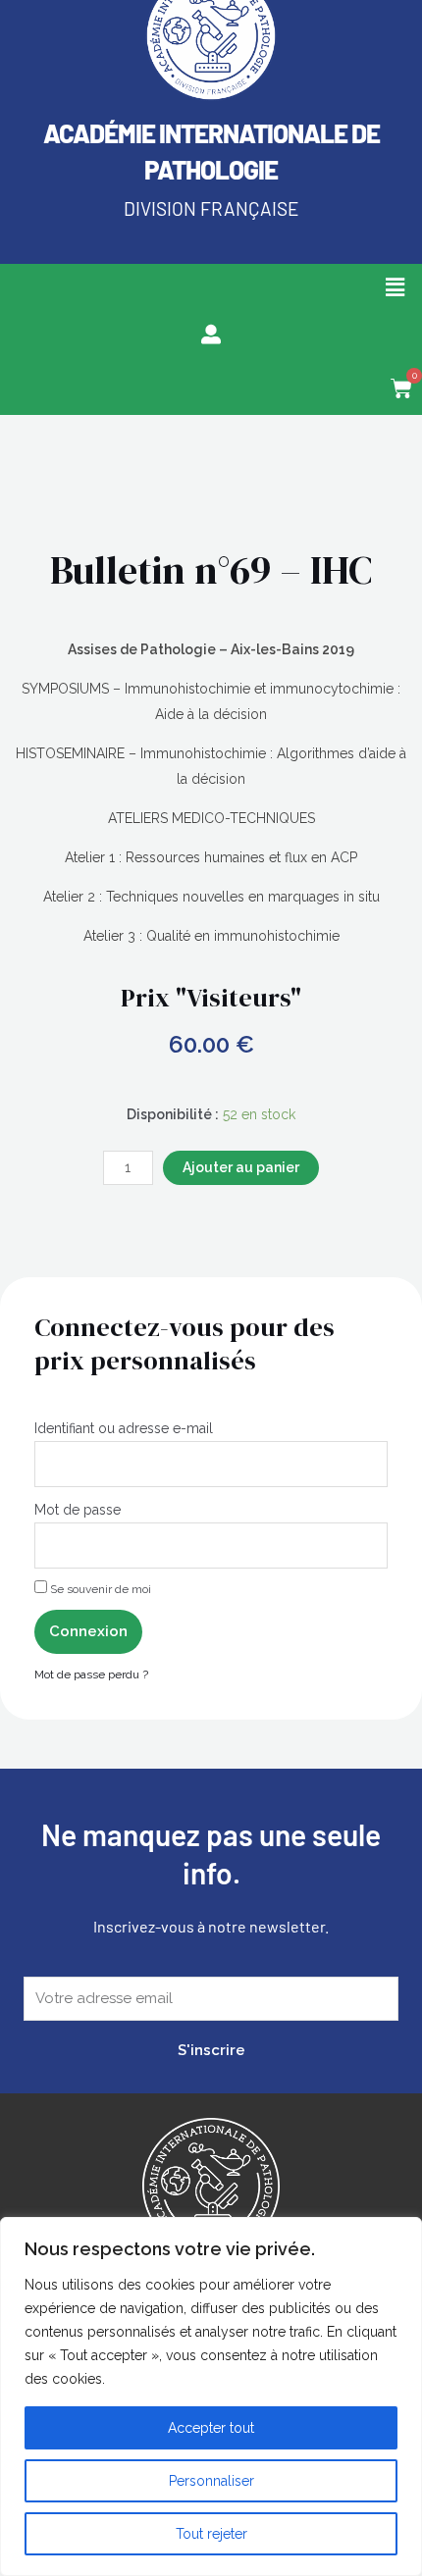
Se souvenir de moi (99, 1589)
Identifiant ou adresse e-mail (124, 1428)
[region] (211, 2396)
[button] (396, 287)
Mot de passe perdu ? (91, 1674)
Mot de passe (78, 1510)
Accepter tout (211, 2428)
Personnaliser (211, 2481)
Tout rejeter (211, 2534)
